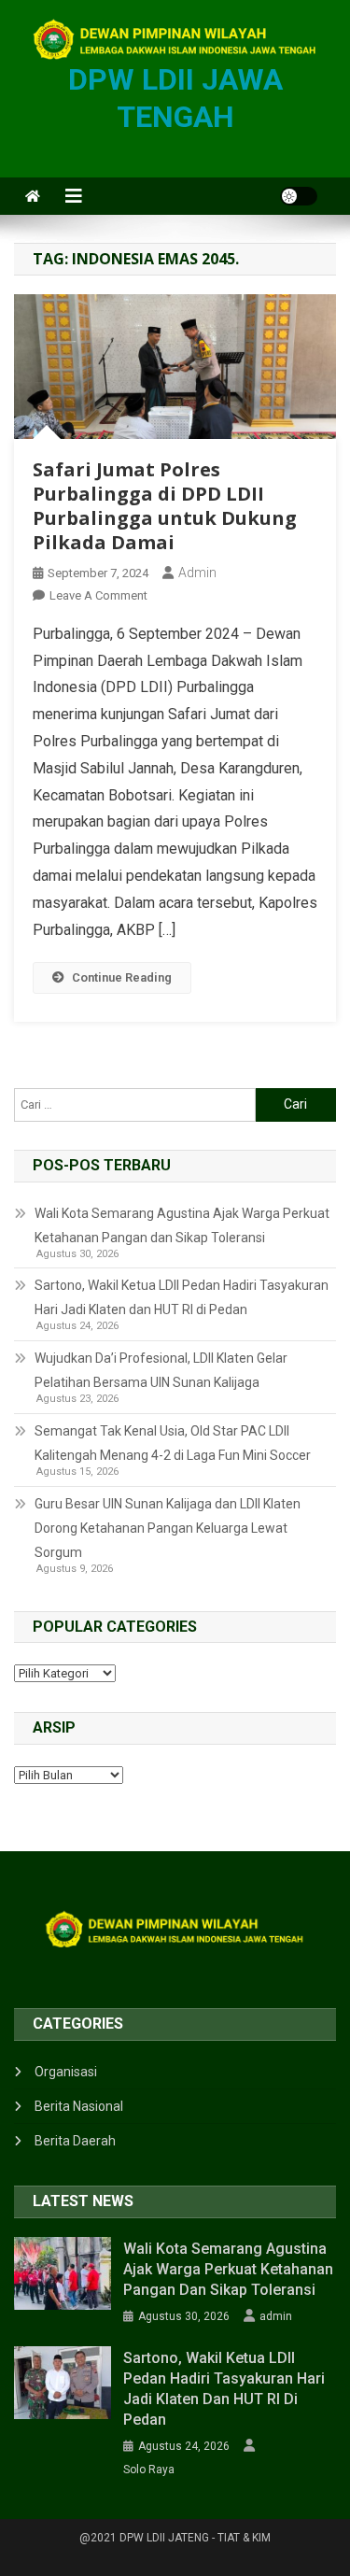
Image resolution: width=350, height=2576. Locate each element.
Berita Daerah (75, 2141)
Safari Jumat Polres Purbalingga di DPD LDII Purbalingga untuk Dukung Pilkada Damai (165, 506)
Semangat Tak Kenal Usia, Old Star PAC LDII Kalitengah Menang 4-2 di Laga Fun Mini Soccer (173, 1443)
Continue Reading (122, 977)
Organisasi (66, 2072)
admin (197, 573)
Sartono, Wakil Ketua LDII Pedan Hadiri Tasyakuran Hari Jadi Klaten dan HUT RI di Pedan (182, 1297)
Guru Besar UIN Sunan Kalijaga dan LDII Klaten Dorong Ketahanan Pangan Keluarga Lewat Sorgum (168, 1528)
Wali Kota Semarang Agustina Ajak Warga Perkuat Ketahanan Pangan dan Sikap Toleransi (182, 1225)
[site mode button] (299, 196)
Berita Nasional (79, 2106)
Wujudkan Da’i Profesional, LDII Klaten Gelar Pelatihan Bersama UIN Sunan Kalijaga (161, 1370)
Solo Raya (149, 2470)
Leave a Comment (98, 595)
